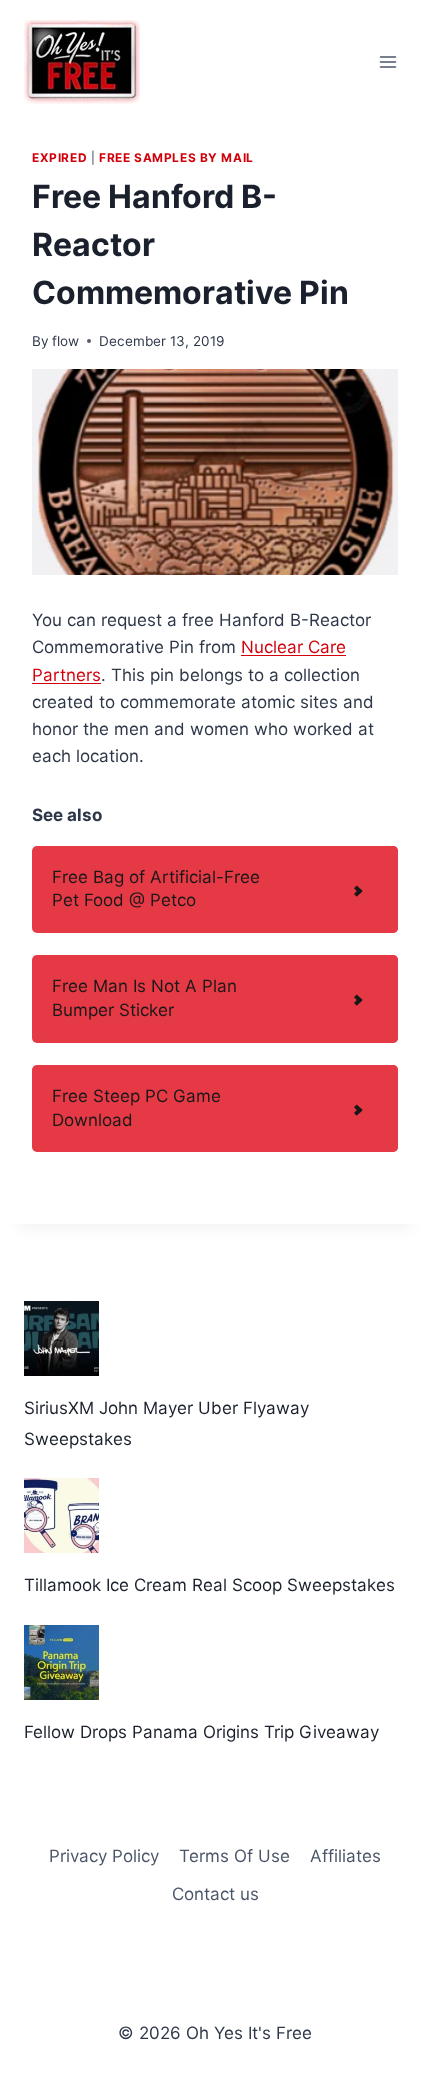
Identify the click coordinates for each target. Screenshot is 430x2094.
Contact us (215, 1894)
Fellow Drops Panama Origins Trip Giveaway (201, 1732)
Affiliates (345, 1856)
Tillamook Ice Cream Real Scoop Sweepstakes (209, 1585)
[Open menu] (387, 61)
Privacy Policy (104, 1856)
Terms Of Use (234, 1856)
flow (65, 341)
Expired (59, 157)
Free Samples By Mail (176, 157)
